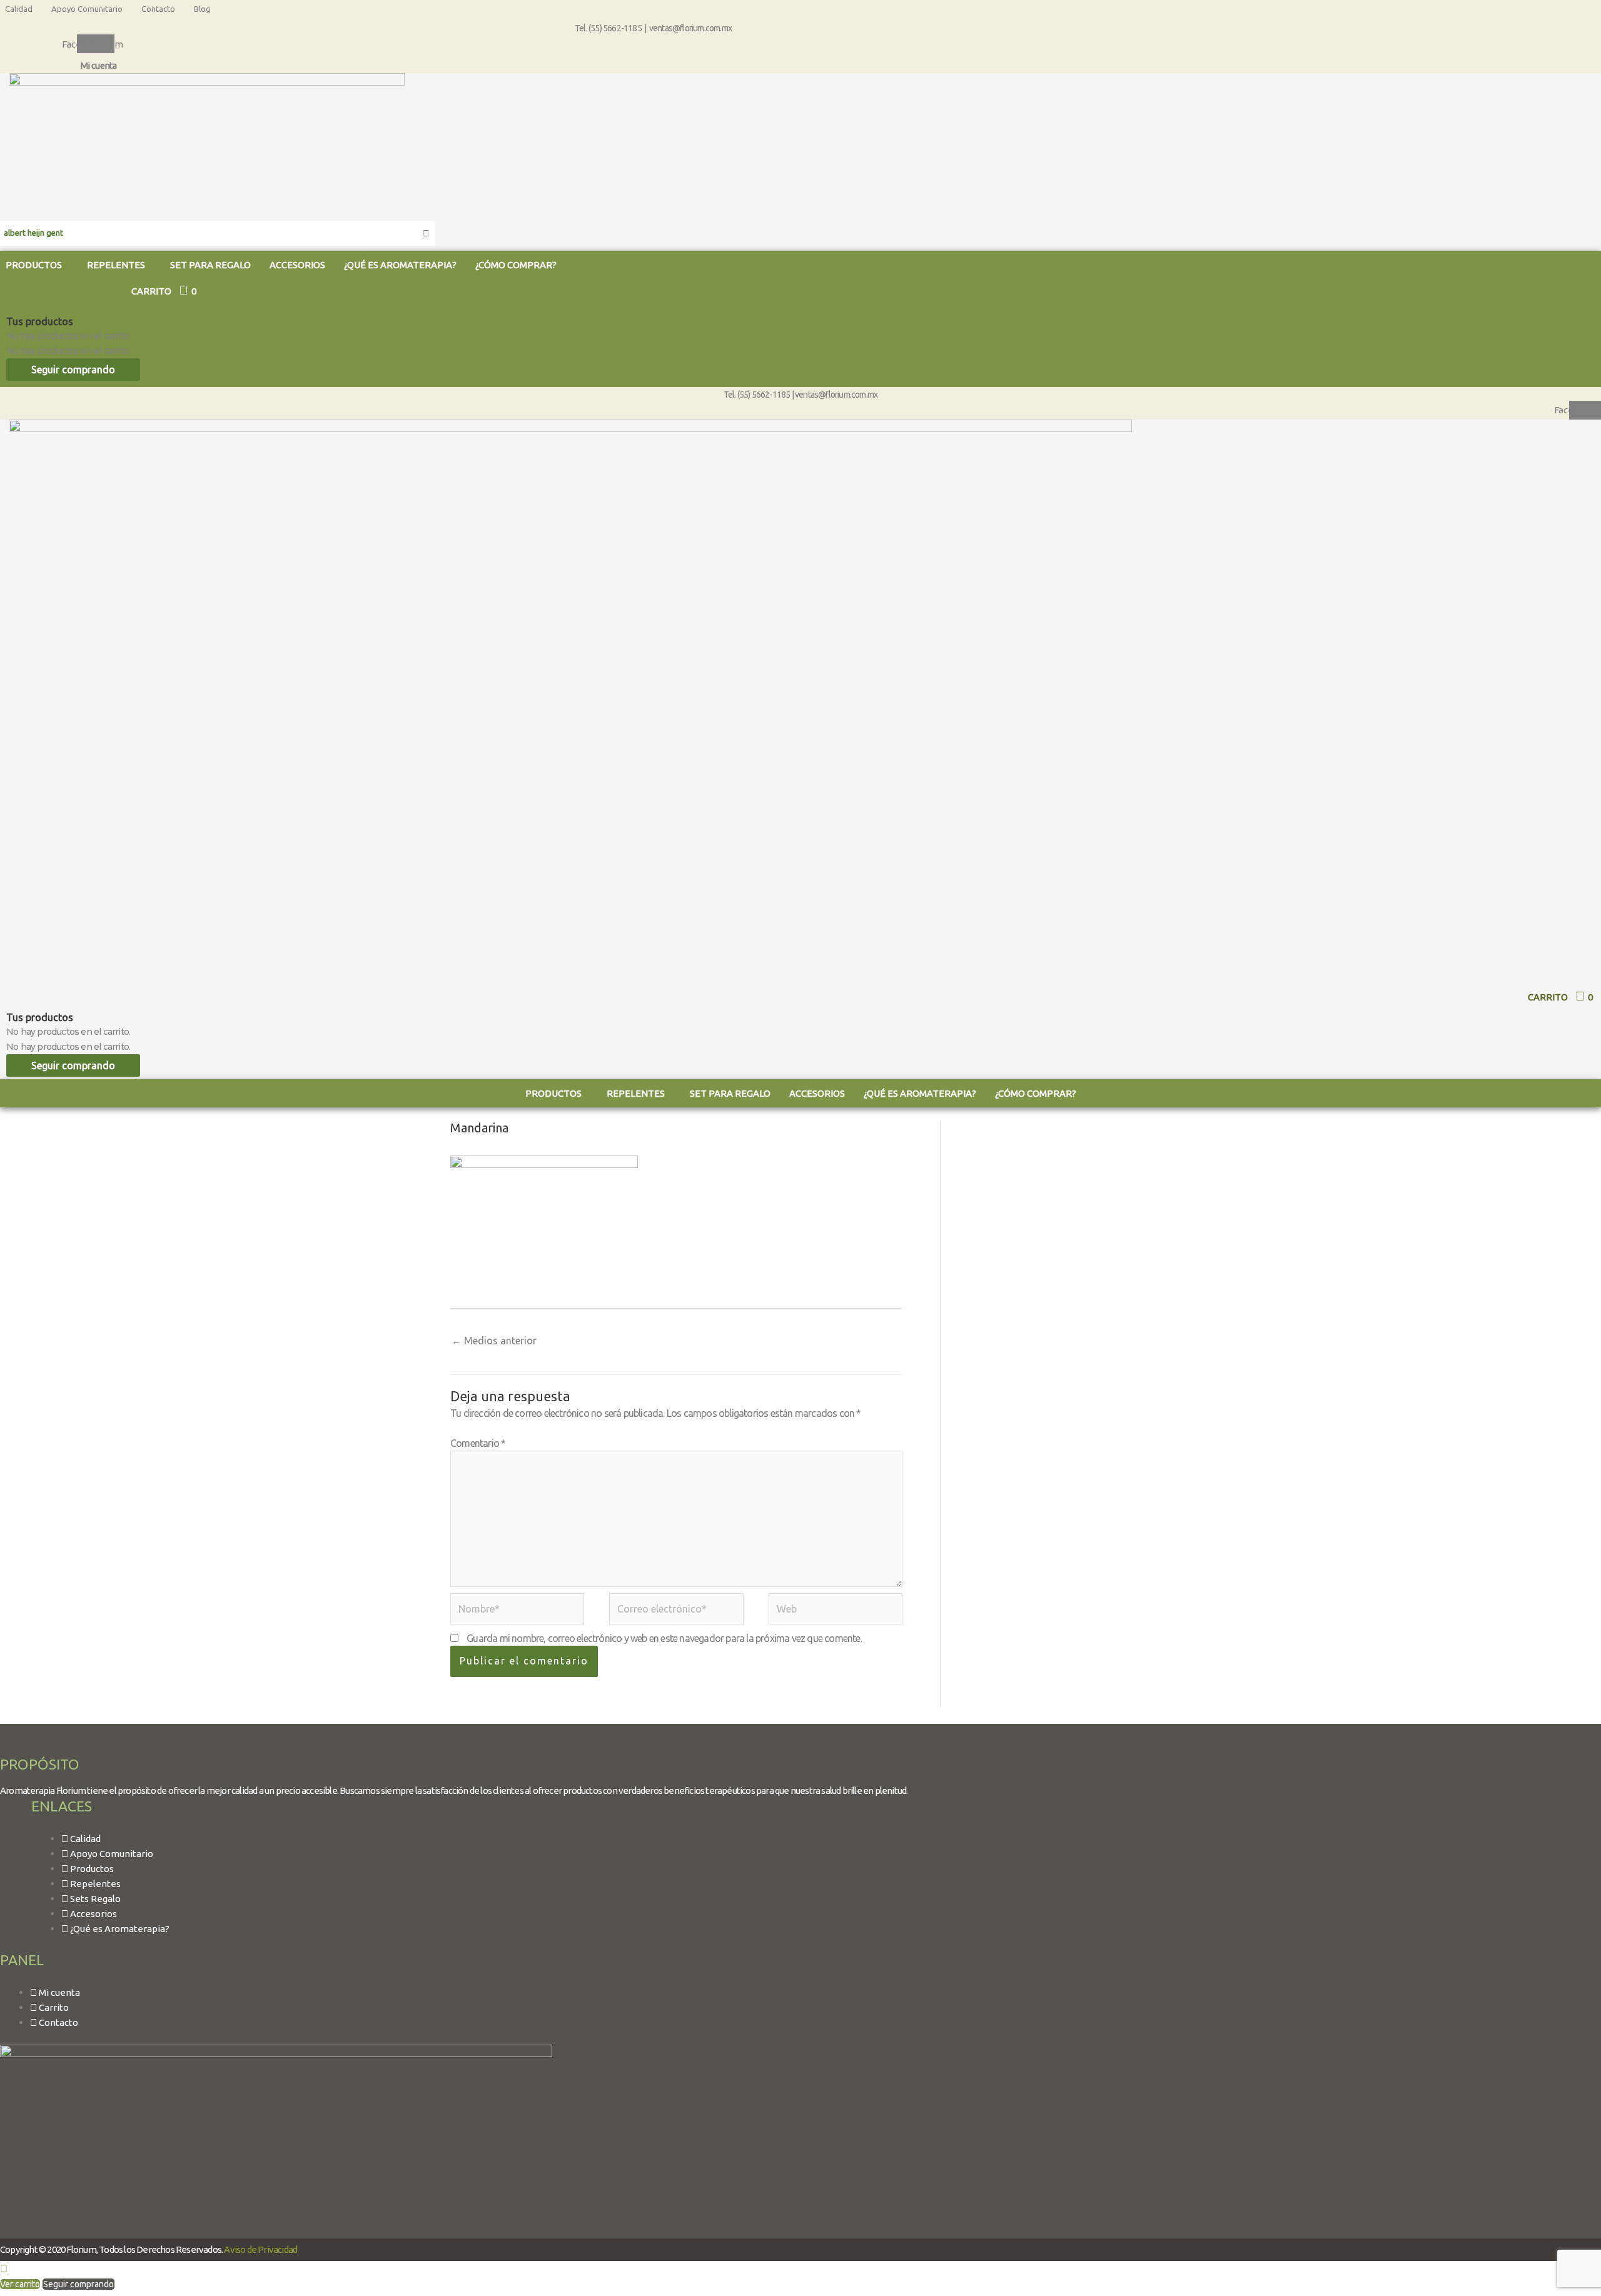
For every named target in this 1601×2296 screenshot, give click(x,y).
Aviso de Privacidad (260, 2249)
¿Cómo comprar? (516, 265)
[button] (119, 265)
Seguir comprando (73, 370)
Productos (553, 1093)
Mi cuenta (98, 66)
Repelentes (116, 265)
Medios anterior (494, 1341)
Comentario (478, 1443)
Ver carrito (20, 2284)
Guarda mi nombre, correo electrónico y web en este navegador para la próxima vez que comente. (664, 1638)
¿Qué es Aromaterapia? (400, 265)
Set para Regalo (210, 265)
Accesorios (297, 265)
